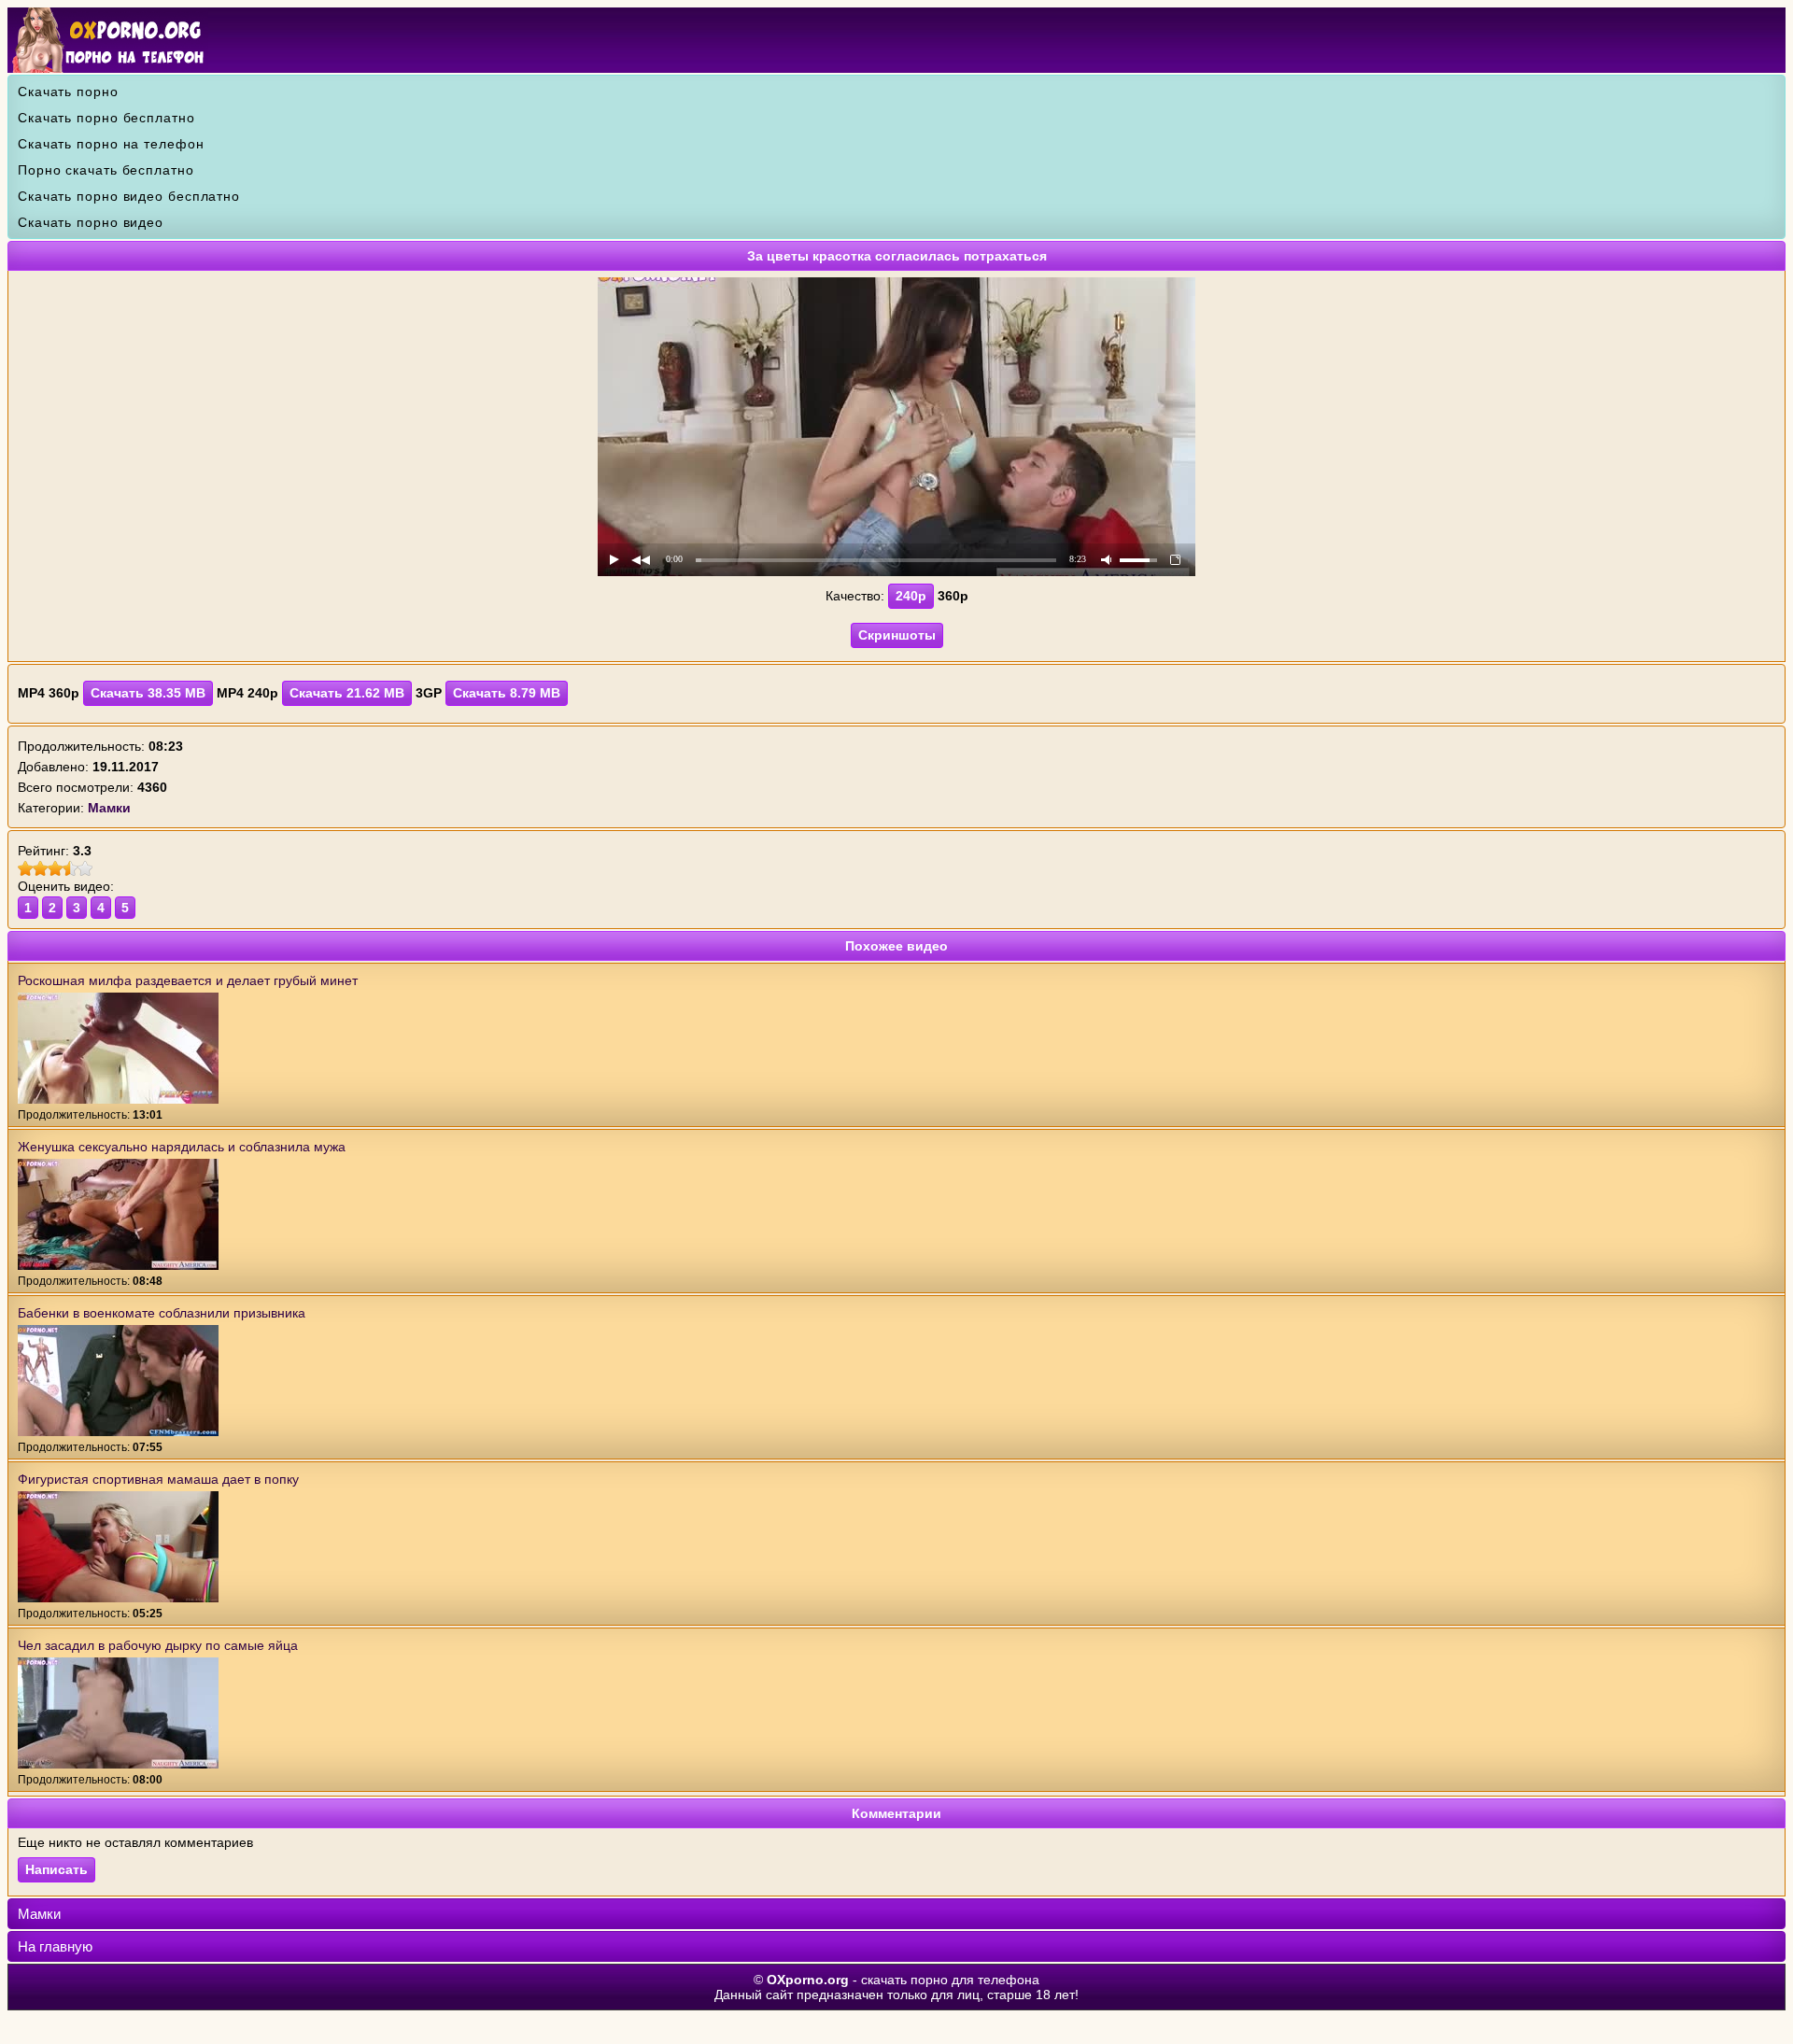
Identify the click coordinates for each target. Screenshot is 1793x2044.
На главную (55, 1946)
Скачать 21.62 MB (347, 693)
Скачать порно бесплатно (106, 118)
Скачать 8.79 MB (507, 693)
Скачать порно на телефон (111, 144)
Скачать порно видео (91, 222)
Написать (56, 1869)
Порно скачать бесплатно (106, 170)
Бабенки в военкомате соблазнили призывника (162, 1313)
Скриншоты (897, 635)
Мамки (39, 1914)
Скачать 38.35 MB (148, 693)
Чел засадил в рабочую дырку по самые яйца (158, 1645)
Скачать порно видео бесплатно (129, 196)
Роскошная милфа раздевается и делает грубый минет (188, 980)
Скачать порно (68, 92)
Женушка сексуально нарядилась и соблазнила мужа (182, 1147)
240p (911, 596)
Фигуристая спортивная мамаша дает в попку (158, 1479)
